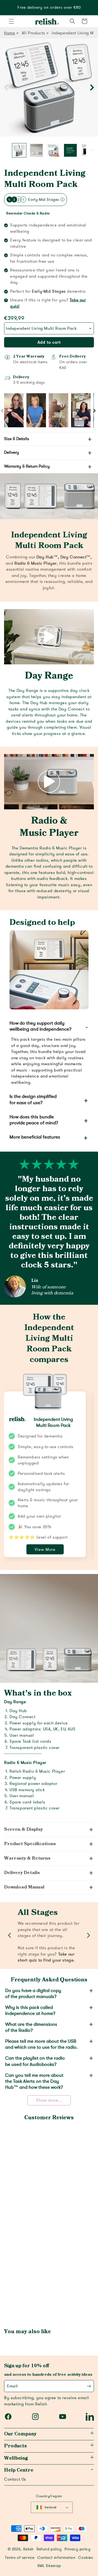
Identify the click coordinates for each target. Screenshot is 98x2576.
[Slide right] (92, 87)
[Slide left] (6, 87)
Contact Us (15, 2479)
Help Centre (19, 2470)
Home (10, 33)
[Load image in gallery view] (19, 150)
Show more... (49, 2100)
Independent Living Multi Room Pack (45, 179)
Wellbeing (16, 2458)
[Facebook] (8, 2417)
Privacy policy (77, 2549)
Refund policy (49, 2549)
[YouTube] (63, 2417)
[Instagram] (35, 2417)
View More (45, 1549)
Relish (28, 2549)
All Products (33, 33)
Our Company (20, 2434)
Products (15, 2446)
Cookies (85, 2558)
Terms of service (20, 2558)
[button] (11, 21)
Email (13, 2386)
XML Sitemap (49, 2566)
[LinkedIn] (90, 2417)
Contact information (56, 2558)
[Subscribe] (89, 2386)
